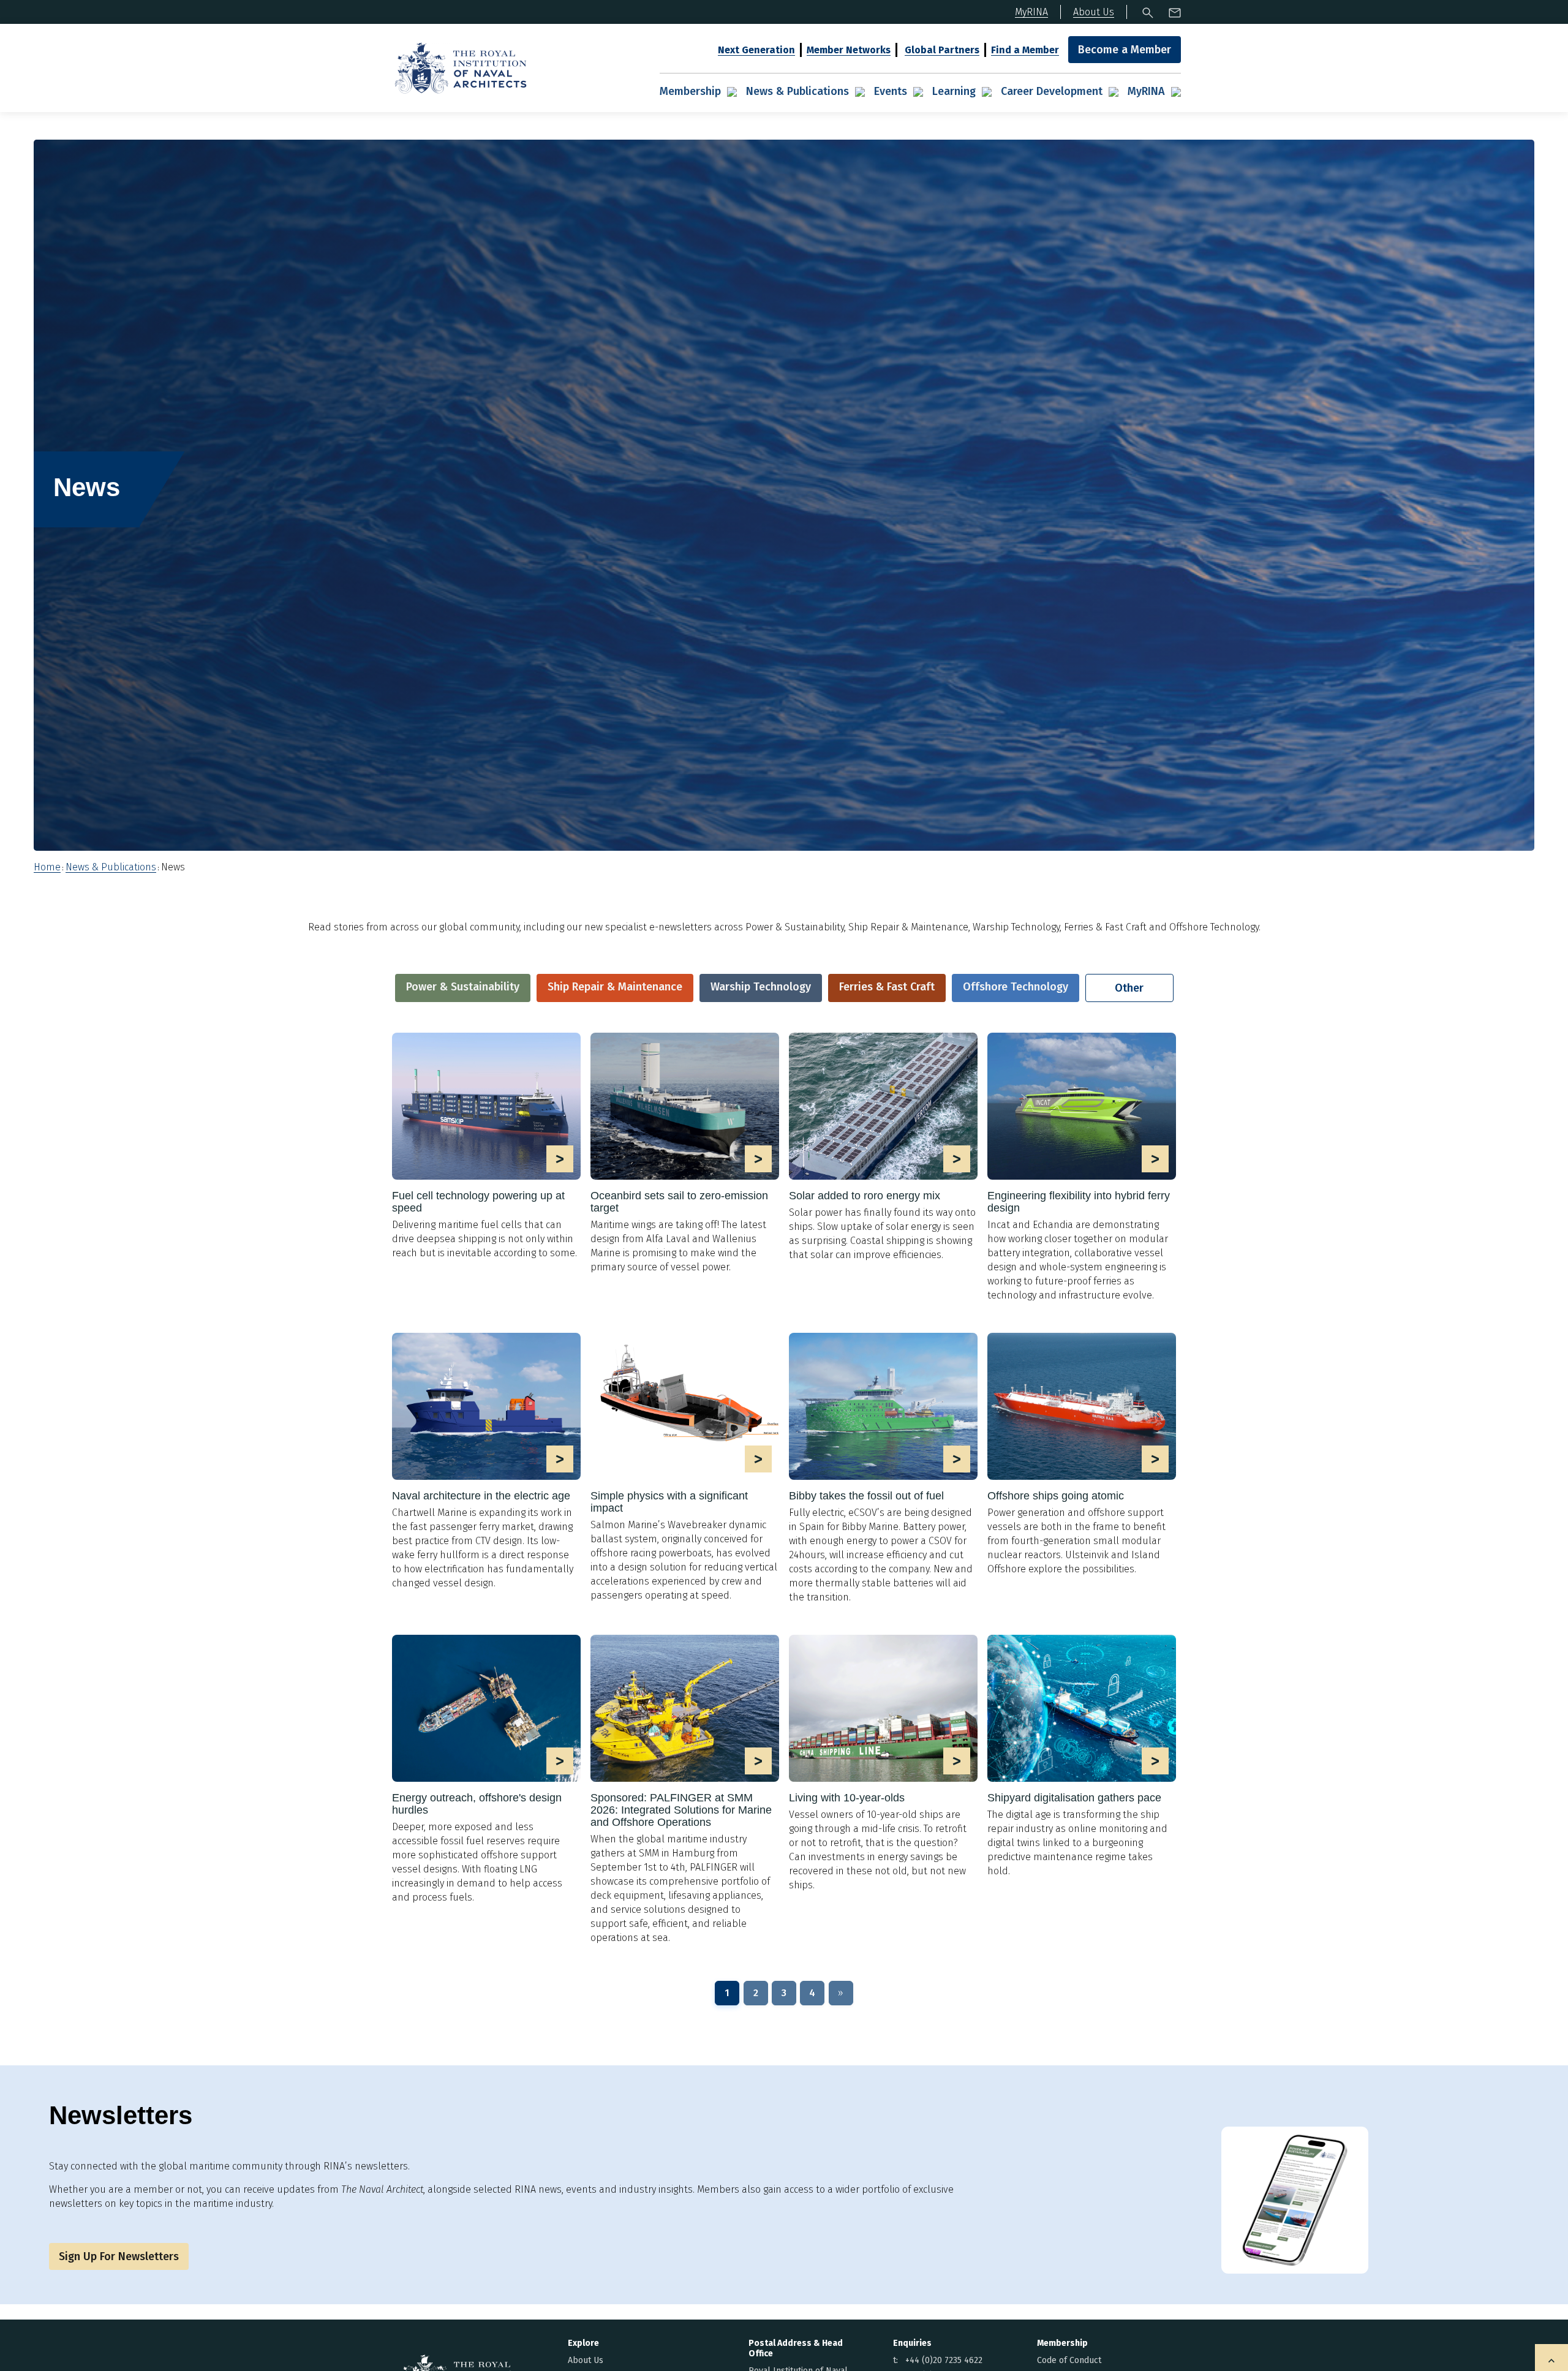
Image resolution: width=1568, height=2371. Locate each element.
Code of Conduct (1069, 2360)
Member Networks (849, 50)
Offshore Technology (1016, 987)
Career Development (1052, 91)
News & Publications (797, 91)
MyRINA (1146, 91)
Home (47, 867)
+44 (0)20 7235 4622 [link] (944, 2360)
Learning (954, 91)
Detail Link (486, 1146)
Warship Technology (761, 987)
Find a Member (1025, 50)
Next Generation (756, 50)
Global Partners (942, 50)
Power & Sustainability (463, 987)
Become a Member (1125, 50)
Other (1129, 988)
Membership (690, 91)
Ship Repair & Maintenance (615, 987)
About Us (586, 2360)
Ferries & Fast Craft (887, 987)
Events (891, 91)
